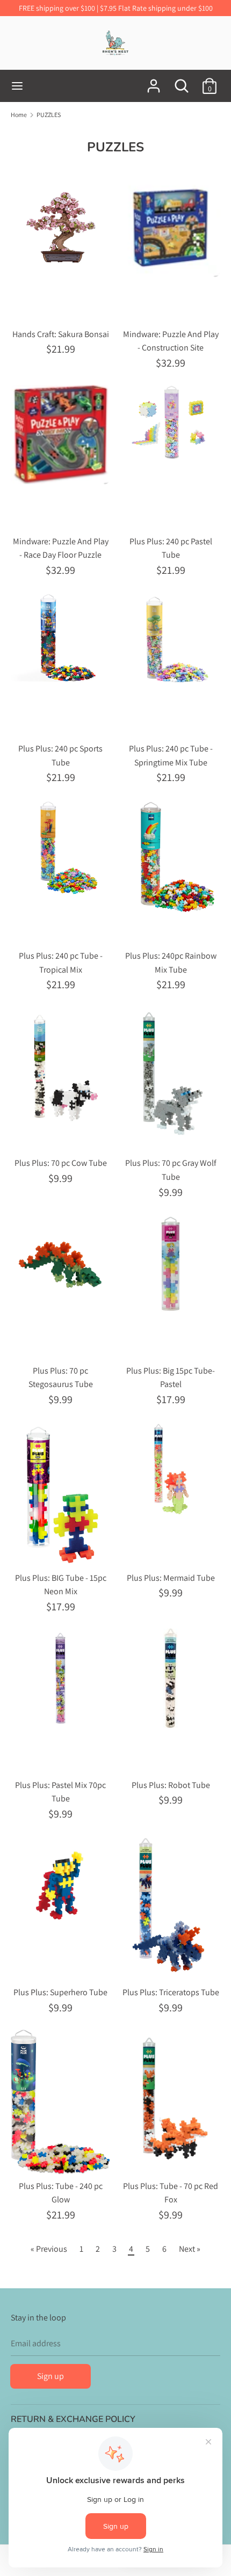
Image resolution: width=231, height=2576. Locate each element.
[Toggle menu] (17, 86)
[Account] (154, 82)
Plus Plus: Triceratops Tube (171, 1992)
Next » (190, 2249)
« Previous (49, 2249)
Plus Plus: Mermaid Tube (171, 1578)
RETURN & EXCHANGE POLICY (73, 2419)
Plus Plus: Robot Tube (171, 1785)
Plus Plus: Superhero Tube (60, 1992)
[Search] (182, 82)
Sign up (50, 2376)
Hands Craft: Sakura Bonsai (61, 334)
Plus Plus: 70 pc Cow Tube (61, 1163)
